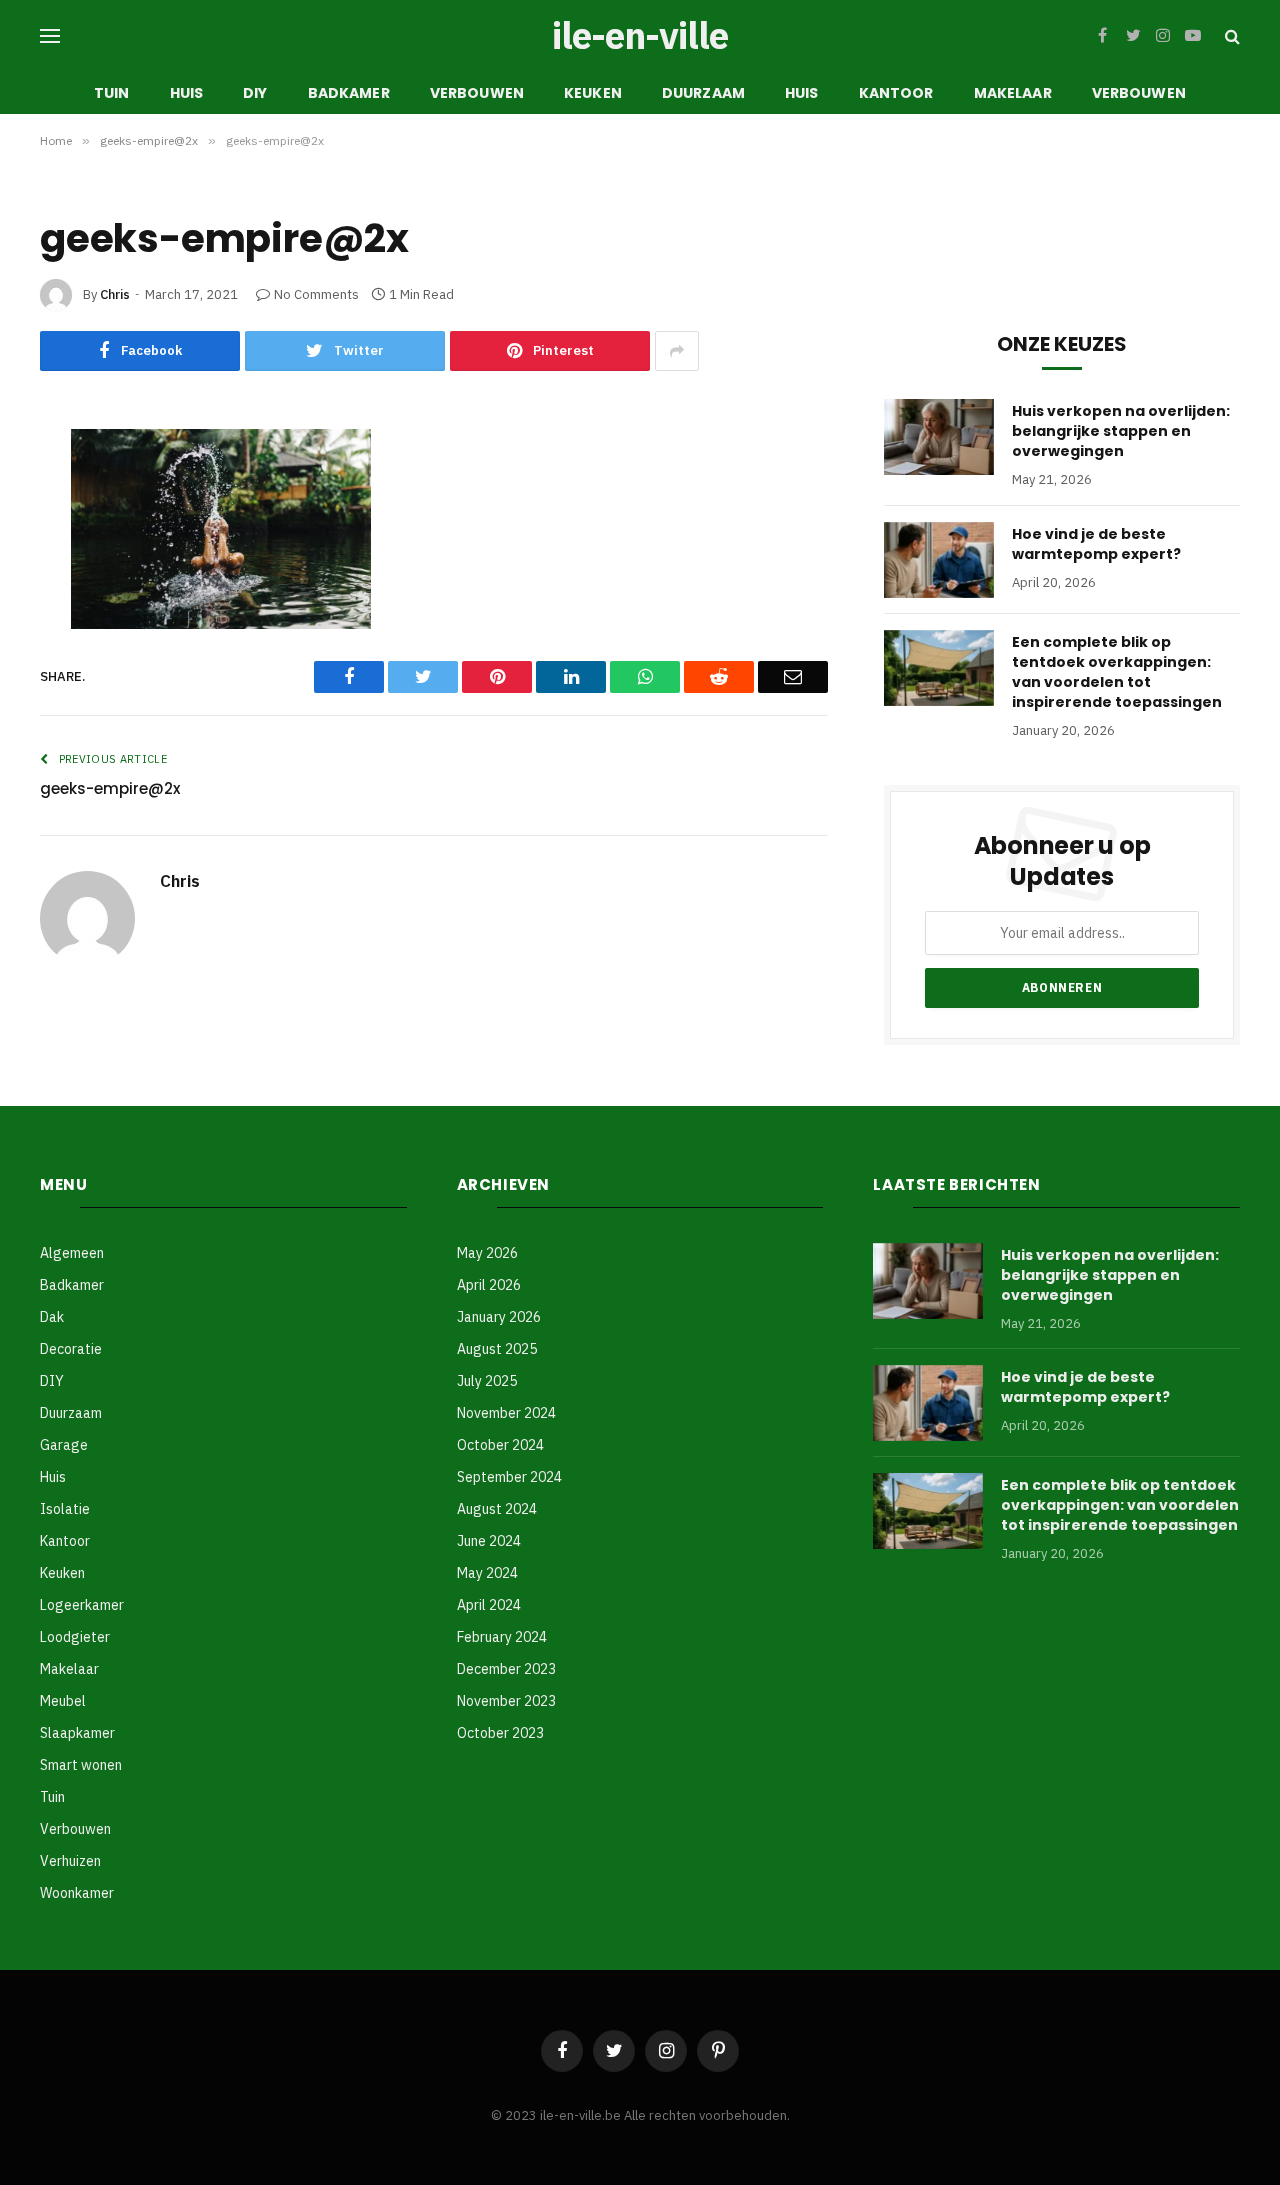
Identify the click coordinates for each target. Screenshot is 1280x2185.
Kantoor (896, 93)
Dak (52, 1317)
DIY (255, 93)
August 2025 (497, 1349)
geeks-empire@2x (110, 788)
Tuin (112, 93)
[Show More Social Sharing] (677, 351)
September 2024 (509, 1477)
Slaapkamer (77, 1733)
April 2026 (489, 1285)
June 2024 (489, 1541)
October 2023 (500, 1733)
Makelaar (1013, 93)
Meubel (63, 1701)
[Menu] (50, 36)
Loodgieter (75, 1637)
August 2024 (497, 1509)
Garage (64, 1445)
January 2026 (499, 1317)
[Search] (1230, 36)
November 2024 (506, 1413)
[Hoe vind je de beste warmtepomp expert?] (939, 560)
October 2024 (500, 1445)
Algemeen (72, 1253)
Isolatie (65, 1509)
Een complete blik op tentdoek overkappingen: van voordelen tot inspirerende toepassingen (1117, 672)
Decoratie (71, 1349)
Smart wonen (81, 1765)
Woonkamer (77, 1893)
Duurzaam (703, 93)
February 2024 (502, 1637)
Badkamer (349, 93)
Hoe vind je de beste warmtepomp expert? (1096, 544)
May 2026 (487, 1253)
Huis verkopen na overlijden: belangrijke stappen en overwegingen (1121, 431)
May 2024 (487, 1573)
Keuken (593, 93)
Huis (187, 93)
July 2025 (487, 1381)
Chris (115, 294)
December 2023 (506, 1669)
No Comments (316, 294)
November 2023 (506, 1701)
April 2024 (489, 1605)
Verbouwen (477, 93)
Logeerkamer (82, 1605)
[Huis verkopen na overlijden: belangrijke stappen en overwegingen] (939, 437)
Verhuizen (70, 1861)
